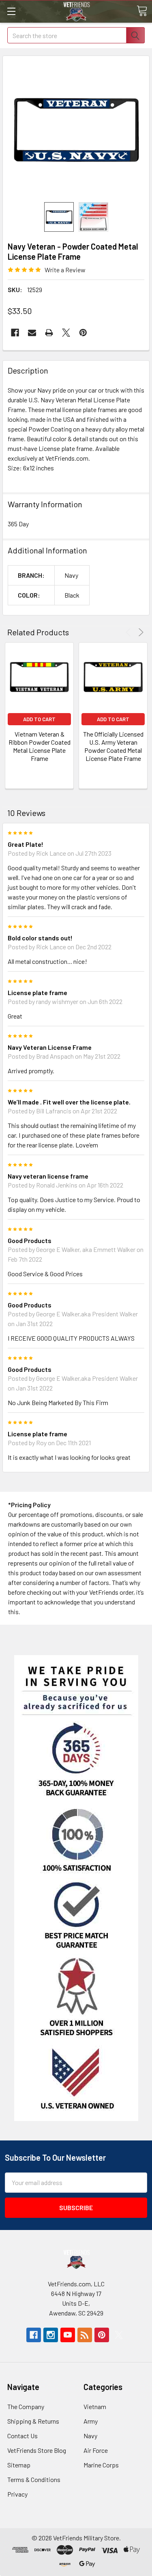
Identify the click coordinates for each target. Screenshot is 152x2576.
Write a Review (65, 270)
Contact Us (22, 2436)
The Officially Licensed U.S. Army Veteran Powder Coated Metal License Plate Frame (113, 746)
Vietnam (95, 2406)
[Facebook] (15, 333)
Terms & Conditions (34, 2479)
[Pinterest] (83, 333)
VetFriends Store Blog (37, 2450)
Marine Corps (101, 2465)
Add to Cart (39, 719)
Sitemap (19, 2465)
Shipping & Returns (33, 2421)
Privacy (17, 2494)
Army (91, 2421)
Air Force (96, 2450)
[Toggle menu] (11, 11)
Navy (90, 2436)
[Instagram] (51, 2335)
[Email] (32, 333)
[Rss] (85, 2335)
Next (140, 632)
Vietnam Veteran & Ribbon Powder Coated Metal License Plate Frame (40, 746)
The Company (26, 2406)
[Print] (49, 333)
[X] (66, 333)
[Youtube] (68, 2335)
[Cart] (142, 11)
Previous (130, 632)
